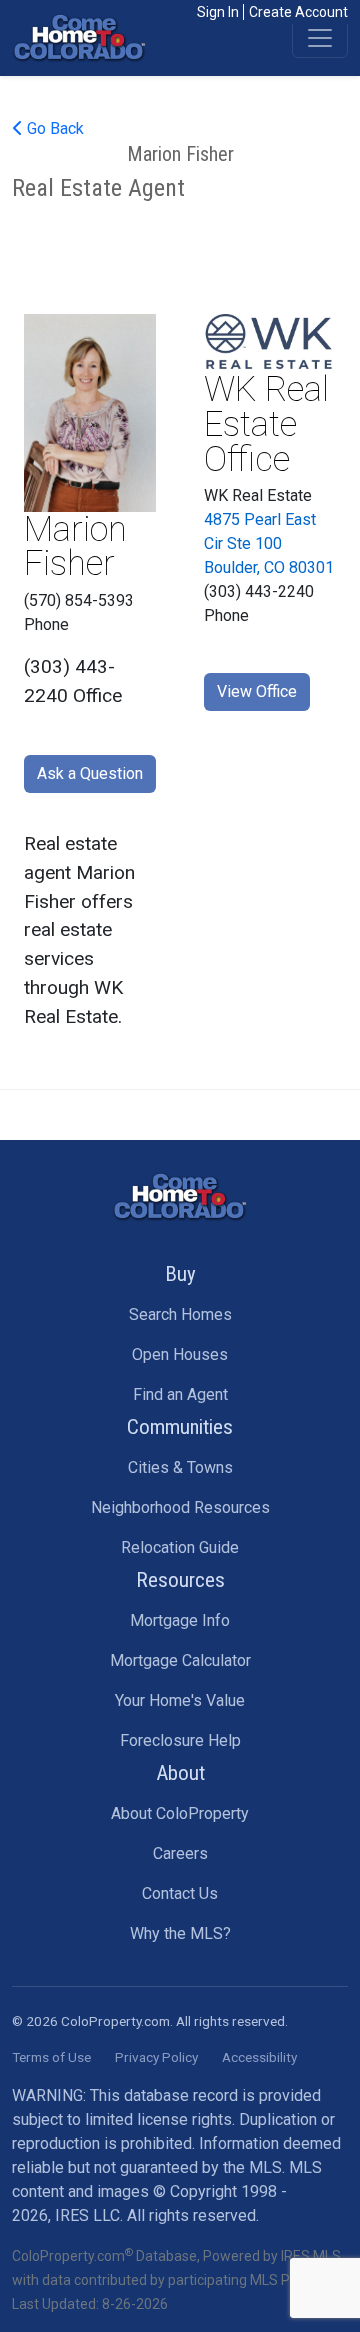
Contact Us (180, 1893)
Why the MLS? (180, 1933)
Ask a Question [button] (90, 773)
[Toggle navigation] (320, 38)
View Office (257, 691)
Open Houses (180, 1354)
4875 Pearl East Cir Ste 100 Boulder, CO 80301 (269, 543)
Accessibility (259, 2057)
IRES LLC (87, 2215)
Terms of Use (51, 2057)
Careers (180, 1853)
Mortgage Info (180, 1620)
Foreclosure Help (180, 1740)
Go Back (53, 128)
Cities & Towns (180, 1467)
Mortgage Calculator (180, 1660)
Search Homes (180, 1314)
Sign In (218, 12)
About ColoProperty (180, 1813)
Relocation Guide (180, 1547)
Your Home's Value (180, 1700)
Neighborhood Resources (180, 1507)
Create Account (298, 12)
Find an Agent (180, 1394)
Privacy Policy (156, 2057)
